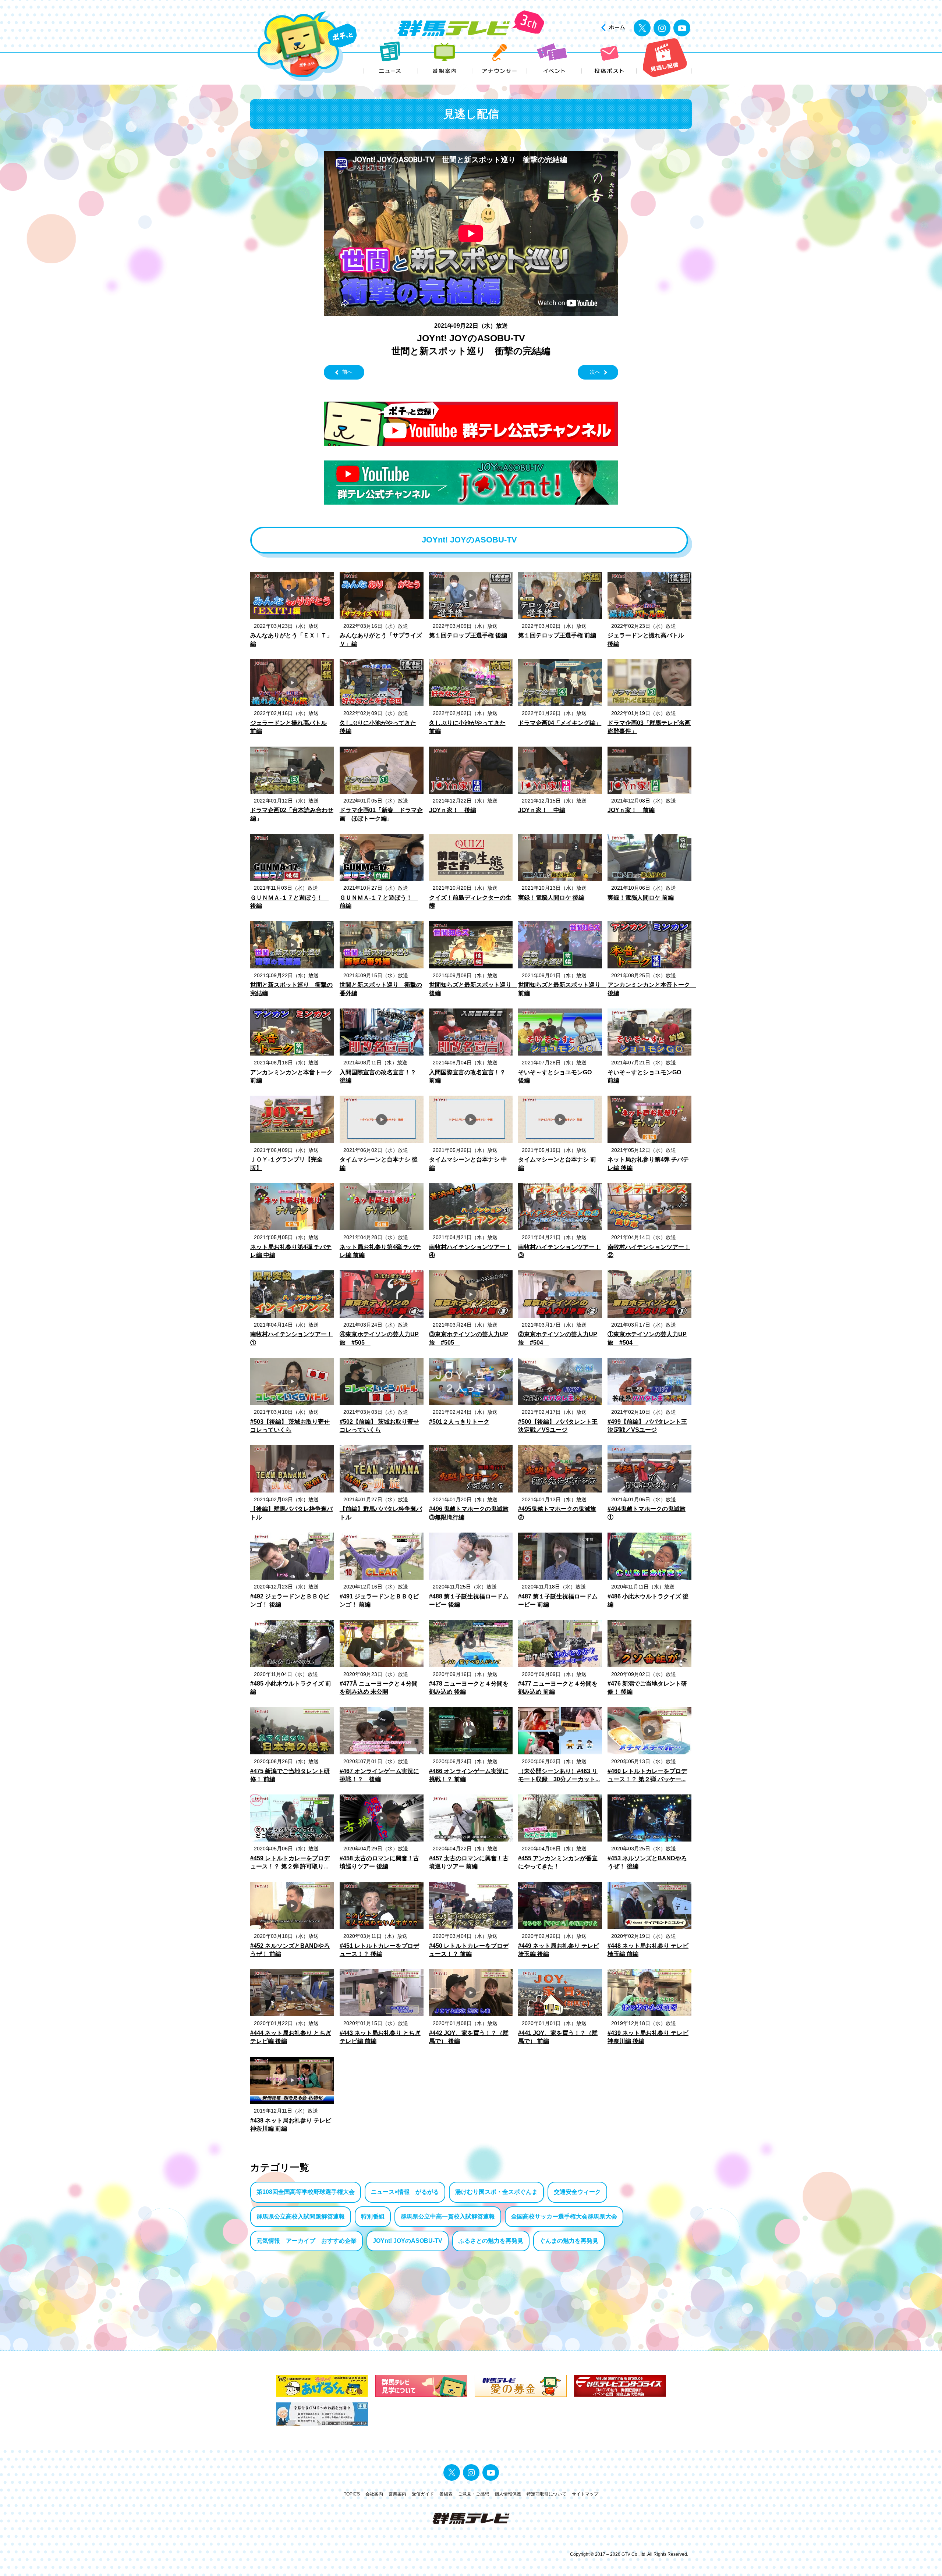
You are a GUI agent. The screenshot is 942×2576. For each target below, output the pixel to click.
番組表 (446, 2494)
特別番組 (373, 2216)
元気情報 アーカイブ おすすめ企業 (307, 2241)
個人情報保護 (508, 2494)
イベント (555, 58)
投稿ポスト (610, 58)
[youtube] (682, 28)
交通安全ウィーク (577, 2192)
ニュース (390, 58)
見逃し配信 (664, 58)
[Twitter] (642, 28)
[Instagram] (662, 28)
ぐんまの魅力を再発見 (569, 2241)
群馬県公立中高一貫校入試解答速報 (448, 2216)
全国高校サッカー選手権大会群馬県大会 (564, 2216)
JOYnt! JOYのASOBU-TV (408, 2241)
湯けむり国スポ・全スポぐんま (496, 2192)
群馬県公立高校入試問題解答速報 (301, 2216)
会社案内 (374, 2494)
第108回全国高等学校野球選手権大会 (306, 2192)
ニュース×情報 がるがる (405, 2192)
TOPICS (352, 2494)
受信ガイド (423, 2494)
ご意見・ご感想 (474, 2494)
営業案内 (397, 2494)
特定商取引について (546, 2494)
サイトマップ (585, 2494)
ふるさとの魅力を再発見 (491, 2241)
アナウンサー (500, 58)
